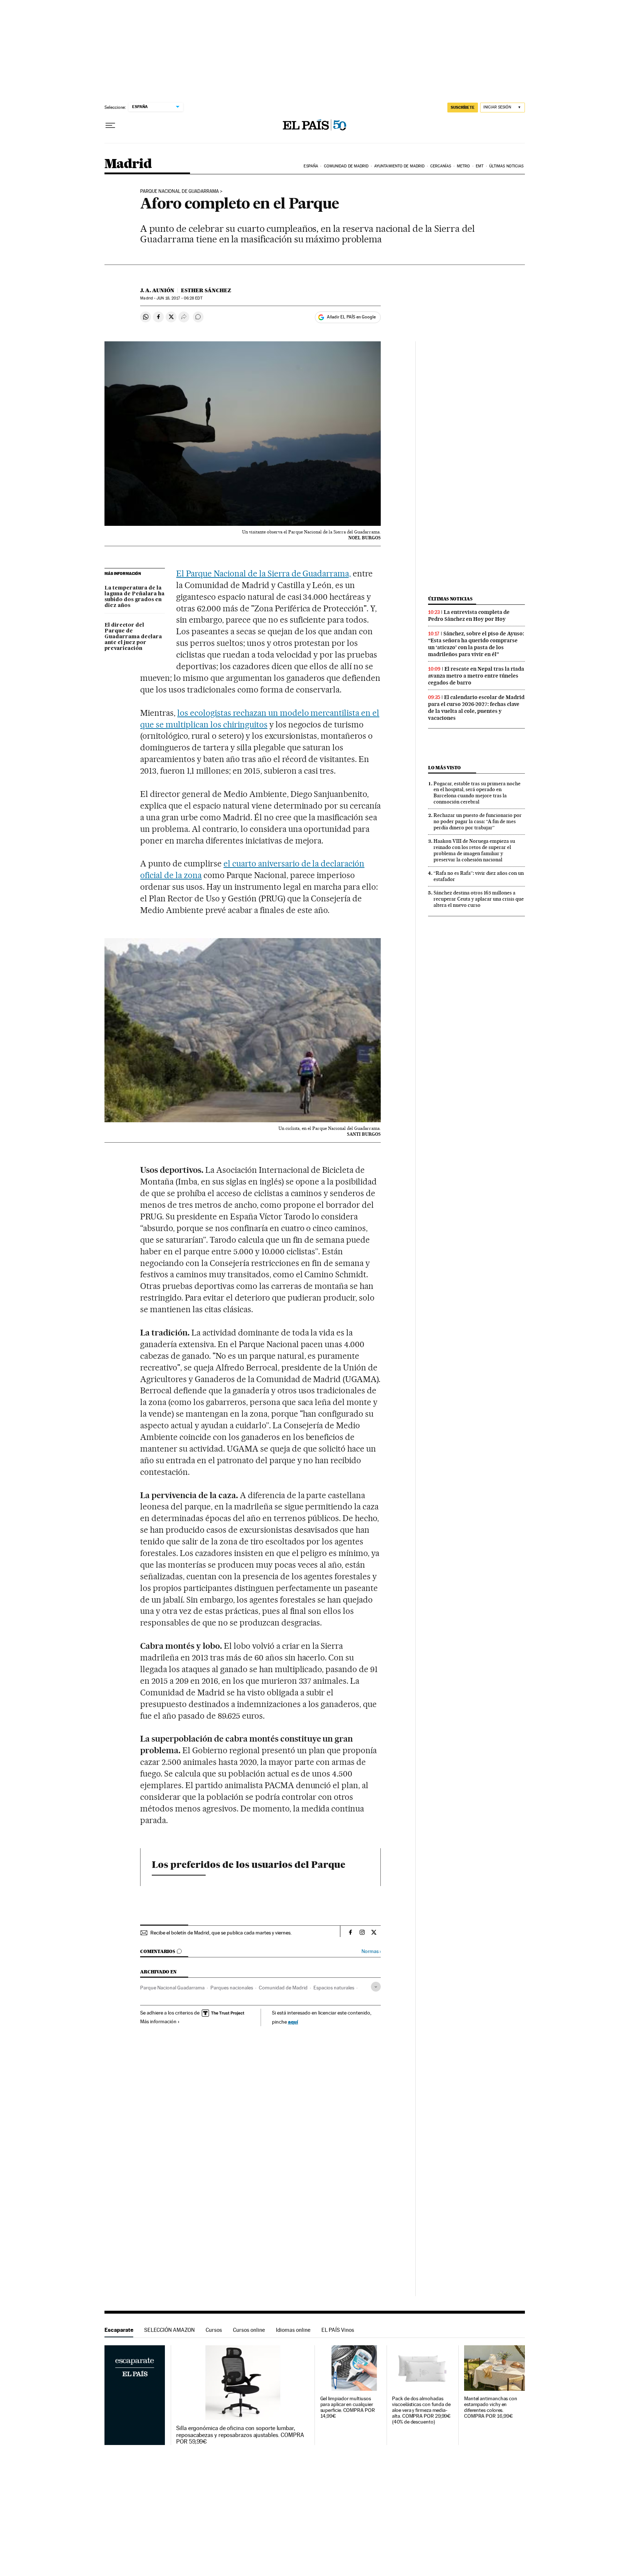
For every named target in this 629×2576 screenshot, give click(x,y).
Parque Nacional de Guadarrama (179, 191)
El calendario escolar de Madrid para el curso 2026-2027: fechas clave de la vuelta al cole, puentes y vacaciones (476, 708)
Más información (158, 2021)
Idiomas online (293, 2330)
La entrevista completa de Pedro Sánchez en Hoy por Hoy (469, 616)
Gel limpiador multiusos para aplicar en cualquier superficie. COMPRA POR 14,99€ (348, 2407)
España (311, 166)
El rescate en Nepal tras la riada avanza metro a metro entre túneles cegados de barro (476, 676)
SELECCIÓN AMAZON (169, 2330)
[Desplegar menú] (110, 126)
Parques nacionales (232, 1988)
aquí (293, 2022)
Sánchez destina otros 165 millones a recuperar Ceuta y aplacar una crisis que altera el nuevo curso (479, 899)
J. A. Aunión (157, 290)
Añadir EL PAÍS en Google (351, 317)
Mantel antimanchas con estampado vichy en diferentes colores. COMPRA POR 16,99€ (491, 2407)
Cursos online (249, 2330)
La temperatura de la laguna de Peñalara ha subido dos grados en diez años (134, 597)
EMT (480, 166)
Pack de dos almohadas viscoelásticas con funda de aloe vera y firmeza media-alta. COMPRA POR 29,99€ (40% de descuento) (421, 2410)
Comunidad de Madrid (346, 166)
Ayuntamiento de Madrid (399, 166)
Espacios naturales (334, 1988)
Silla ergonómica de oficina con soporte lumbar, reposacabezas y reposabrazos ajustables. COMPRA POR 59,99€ (240, 2435)
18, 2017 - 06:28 (179, 298)
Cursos (214, 2330)
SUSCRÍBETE (463, 107)
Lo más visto (444, 768)
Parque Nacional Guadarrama (172, 1988)
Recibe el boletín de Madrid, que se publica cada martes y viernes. (221, 1933)
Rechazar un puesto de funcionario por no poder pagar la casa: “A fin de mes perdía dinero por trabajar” (478, 821)
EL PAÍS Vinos (338, 2330)
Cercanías (441, 166)
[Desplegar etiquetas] (376, 1987)
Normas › (371, 1951)
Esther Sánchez (206, 290)
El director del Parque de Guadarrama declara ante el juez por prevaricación (133, 637)
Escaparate (119, 2330)
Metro (464, 166)
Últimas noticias (507, 166)
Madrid (128, 164)
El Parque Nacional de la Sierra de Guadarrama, (264, 573)
